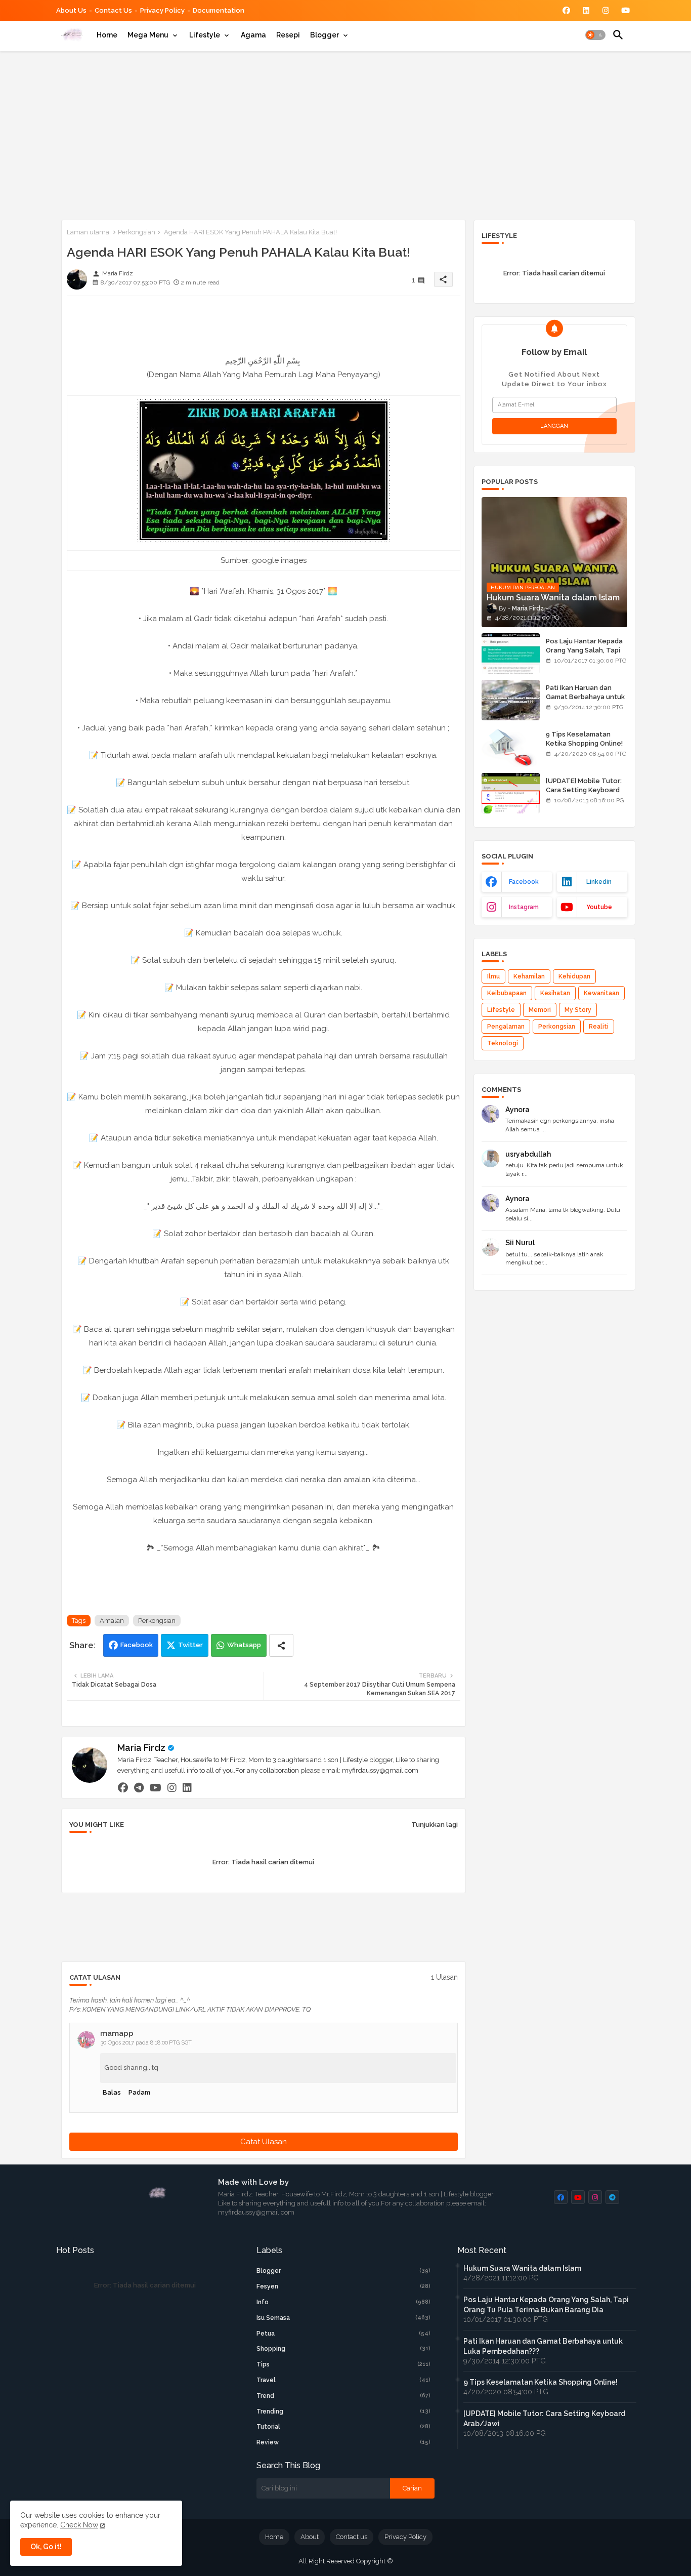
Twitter (190, 1645)
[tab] (107, 35)
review (343, 2442)
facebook (524, 882)
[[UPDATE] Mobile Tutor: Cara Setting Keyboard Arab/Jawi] (511, 793)
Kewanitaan (601, 993)
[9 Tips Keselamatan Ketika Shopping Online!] (511, 747)
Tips (343, 2364)
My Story (578, 1010)
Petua (343, 2334)
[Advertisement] (346, 134)
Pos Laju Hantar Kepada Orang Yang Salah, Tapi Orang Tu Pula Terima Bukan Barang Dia (584, 655)
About (310, 2537)
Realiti (599, 1027)
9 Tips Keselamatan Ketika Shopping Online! (584, 739)
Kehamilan (529, 976)
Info (343, 2302)
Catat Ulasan (264, 2142)
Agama (253, 35)
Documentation (219, 10)
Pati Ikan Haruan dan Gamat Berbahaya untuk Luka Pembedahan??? (585, 697)
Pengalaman (506, 1027)
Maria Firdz (141, 1748)
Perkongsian (137, 232)
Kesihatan (555, 993)
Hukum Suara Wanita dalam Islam (522, 2268)
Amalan (112, 1621)
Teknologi (503, 1043)
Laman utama (88, 232)
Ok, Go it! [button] (46, 2547)
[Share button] (281, 1645)
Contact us (113, 10)
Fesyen (343, 2286)
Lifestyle (205, 35)
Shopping (343, 2349)
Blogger (325, 35)
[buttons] (566, 10)
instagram (524, 907)
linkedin (599, 882)
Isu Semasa (343, 2318)
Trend (343, 2396)
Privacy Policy (162, 10)
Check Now (79, 2525)
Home (107, 35)
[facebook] (123, 1788)
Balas (112, 2092)
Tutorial (343, 2427)
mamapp (117, 2033)
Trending (343, 2411)
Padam (139, 2092)
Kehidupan (574, 976)
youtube (599, 907)
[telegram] (139, 1788)
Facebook (137, 1645)
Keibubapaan (507, 993)
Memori (540, 1010)
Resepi (288, 35)
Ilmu (493, 976)
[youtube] (156, 1788)
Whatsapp (244, 1645)
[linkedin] (187, 1788)
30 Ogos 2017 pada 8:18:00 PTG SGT (146, 2043)
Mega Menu (148, 35)
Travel (343, 2380)
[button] (595, 35)
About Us (71, 10)
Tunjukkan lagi (435, 1825)
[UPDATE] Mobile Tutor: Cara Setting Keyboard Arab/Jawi (584, 790)
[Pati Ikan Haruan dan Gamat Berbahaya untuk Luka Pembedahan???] (511, 700)
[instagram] (172, 1788)
